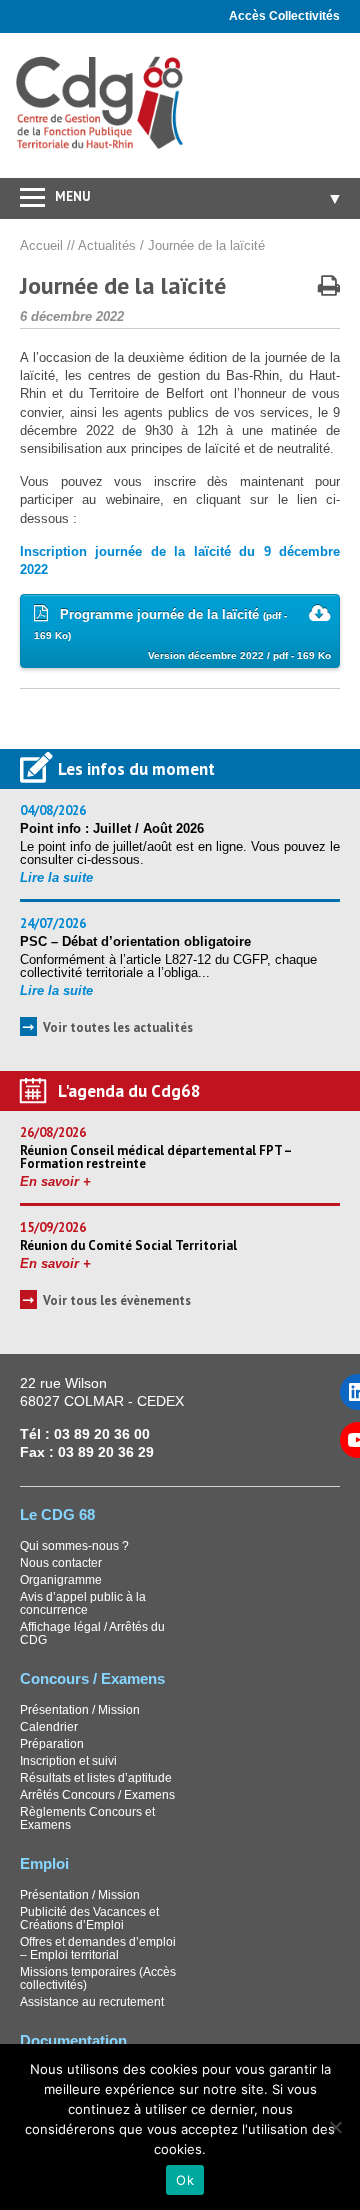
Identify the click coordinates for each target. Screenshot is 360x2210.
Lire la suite (56, 877)
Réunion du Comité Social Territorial (128, 1245)
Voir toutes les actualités (118, 1027)
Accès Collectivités (284, 16)
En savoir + (55, 1181)
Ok (185, 2180)
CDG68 (100, 103)
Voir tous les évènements (117, 1300)
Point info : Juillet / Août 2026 (112, 828)
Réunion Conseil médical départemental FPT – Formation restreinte (155, 1157)
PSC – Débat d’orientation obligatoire (135, 941)
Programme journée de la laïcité (182, 634)
